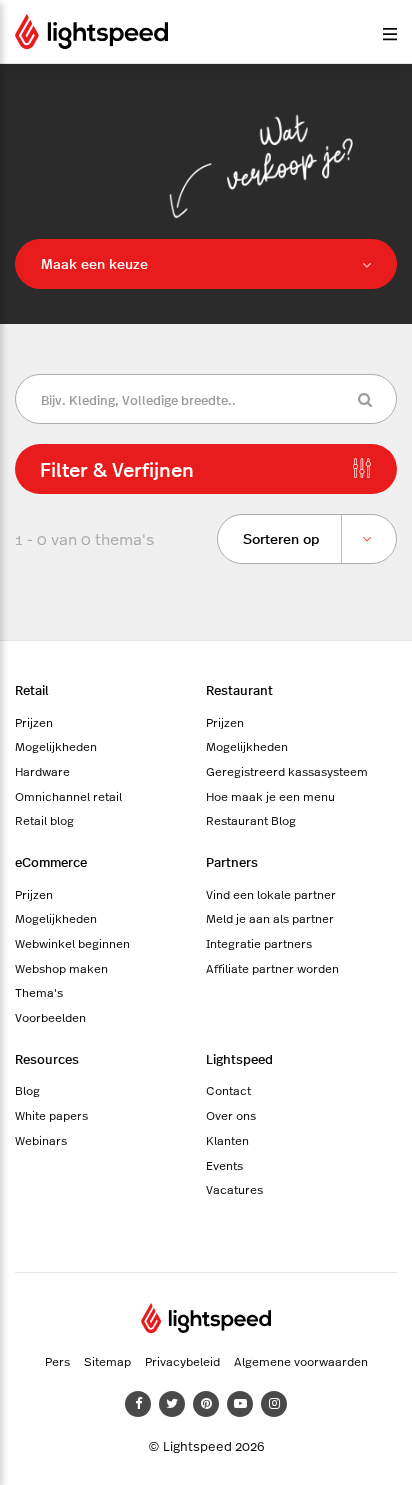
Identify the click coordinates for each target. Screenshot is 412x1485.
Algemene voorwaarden (301, 1361)
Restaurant (239, 689)
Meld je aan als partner (270, 918)
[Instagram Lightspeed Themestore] (274, 1404)
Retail (32, 689)
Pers (57, 1361)
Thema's (39, 992)
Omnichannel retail (68, 796)
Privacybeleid (182, 1361)
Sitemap (107, 1361)
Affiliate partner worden (272, 968)
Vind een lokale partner (271, 894)
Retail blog (44, 820)
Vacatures (234, 1189)
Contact (228, 1090)
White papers (51, 1115)
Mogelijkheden (56, 746)
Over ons (231, 1115)
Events (224, 1165)
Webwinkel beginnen (72, 943)
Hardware (42, 771)
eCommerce (51, 861)
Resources (47, 1058)
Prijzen (34, 722)
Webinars (41, 1140)
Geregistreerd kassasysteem (287, 771)
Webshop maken (61, 968)
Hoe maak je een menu (270, 796)
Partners (232, 861)
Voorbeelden (50, 1017)
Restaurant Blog (251, 820)
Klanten (227, 1140)
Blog (27, 1090)
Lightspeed (239, 1058)
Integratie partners (259, 943)
